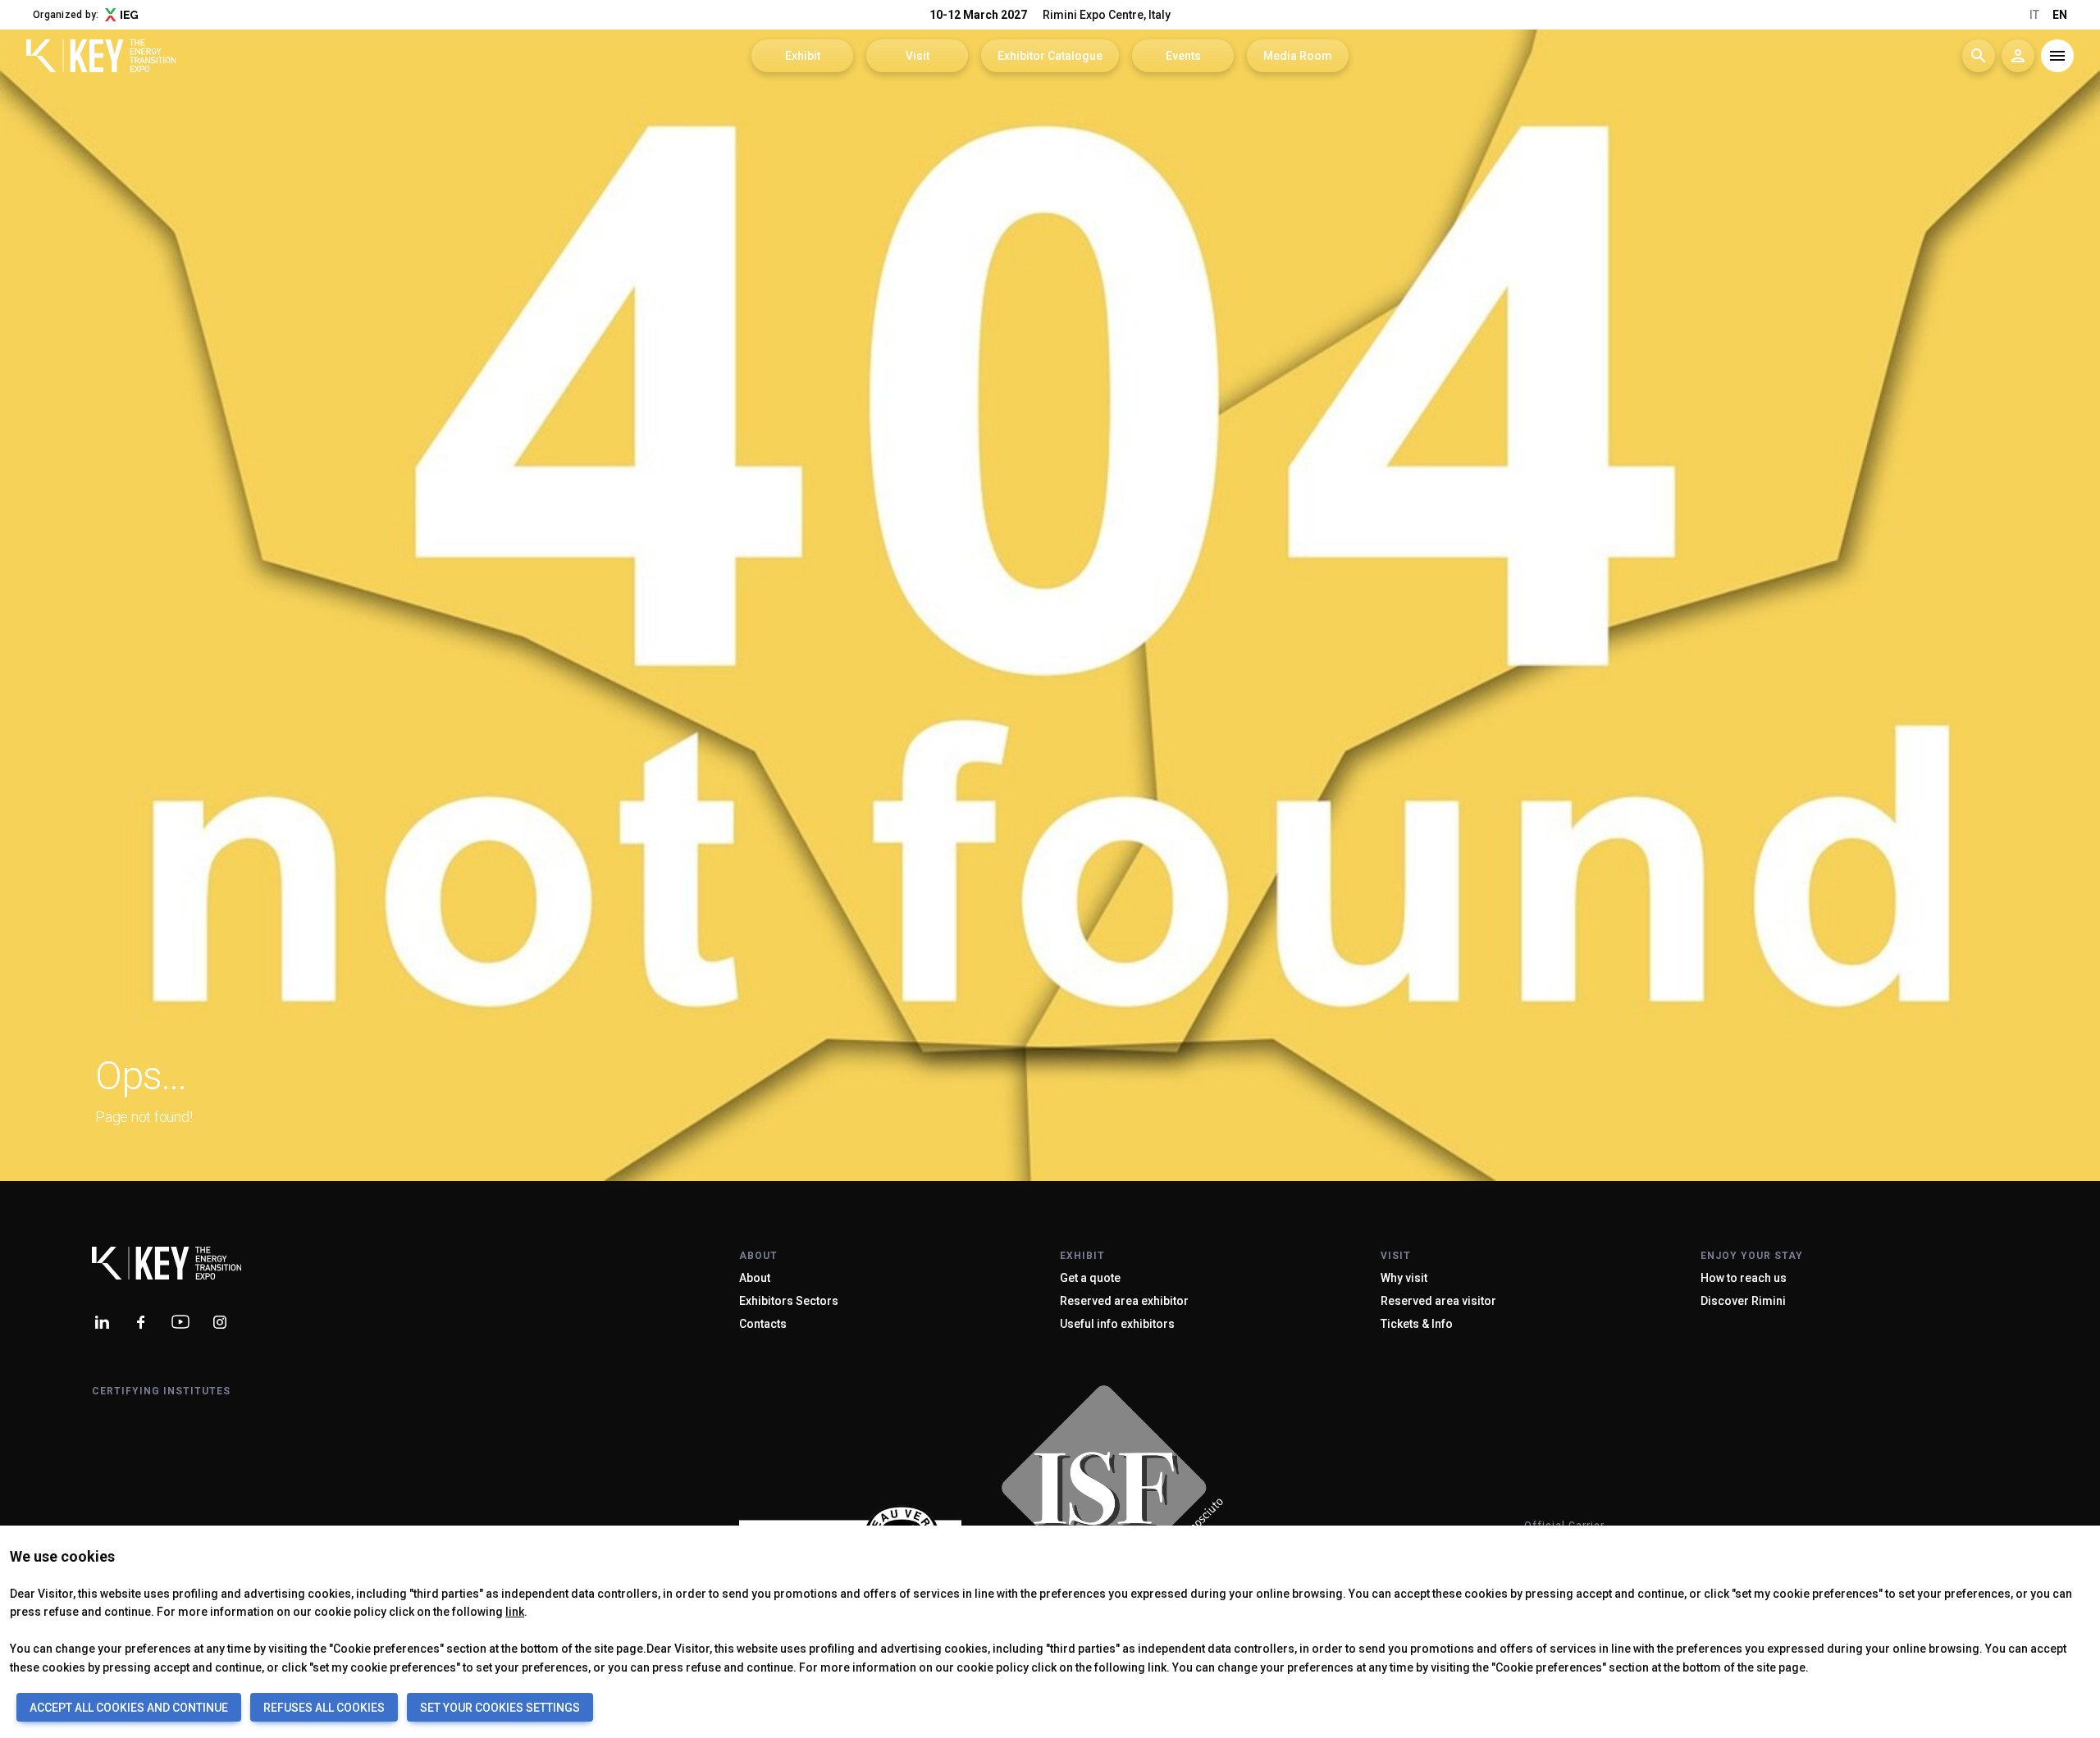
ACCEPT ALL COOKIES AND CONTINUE (129, 1708)
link (515, 1612)
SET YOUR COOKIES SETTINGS (500, 1708)
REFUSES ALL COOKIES (324, 1708)
